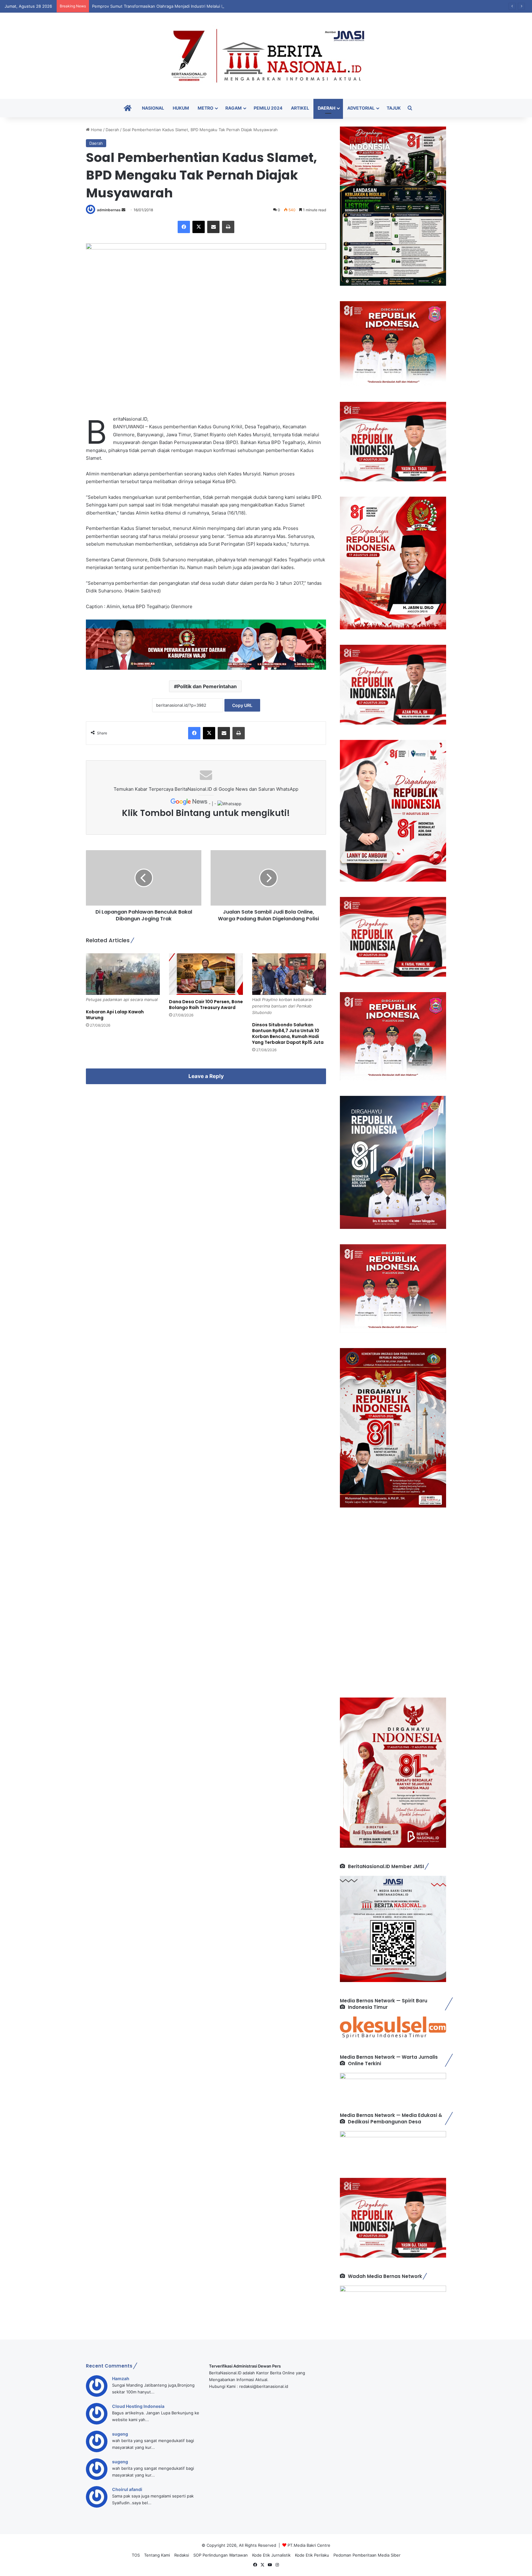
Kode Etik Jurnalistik (271, 2555)
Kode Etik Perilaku (312, 2555)
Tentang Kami (157, 2555)
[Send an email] (123, 210)
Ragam (234, 108)
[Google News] (190, 804)
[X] (199, 227)
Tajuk (394, 108)
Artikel (300, 108)
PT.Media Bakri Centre (309, 2545)
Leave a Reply (206, 1076)
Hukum (181, 108)
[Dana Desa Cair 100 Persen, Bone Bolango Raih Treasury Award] (206, 974)
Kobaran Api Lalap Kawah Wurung (115, 1015)
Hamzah (121, 2378)
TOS (136, 2555)
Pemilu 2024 (268, 108)
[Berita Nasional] (266, 56)
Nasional (153, 108)
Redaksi (182, 2555)
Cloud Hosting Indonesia (138, 2406)
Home (96, 130)
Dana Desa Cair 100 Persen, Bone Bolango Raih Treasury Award (206, 1005)
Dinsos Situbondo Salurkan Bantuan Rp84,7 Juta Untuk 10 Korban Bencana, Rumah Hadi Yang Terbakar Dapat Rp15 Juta (288, 1034)
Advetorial (361, 108)
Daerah (326, 108)
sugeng (120, 2434)
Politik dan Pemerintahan (207, 686)
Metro (206, 108)
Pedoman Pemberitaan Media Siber (367, 2555)
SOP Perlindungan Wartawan (221, 2555)
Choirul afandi (127, 2489)
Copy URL (242, 705)
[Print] (228, 227)
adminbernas (109, 210)
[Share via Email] (213, 227)
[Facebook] (184, 227)
